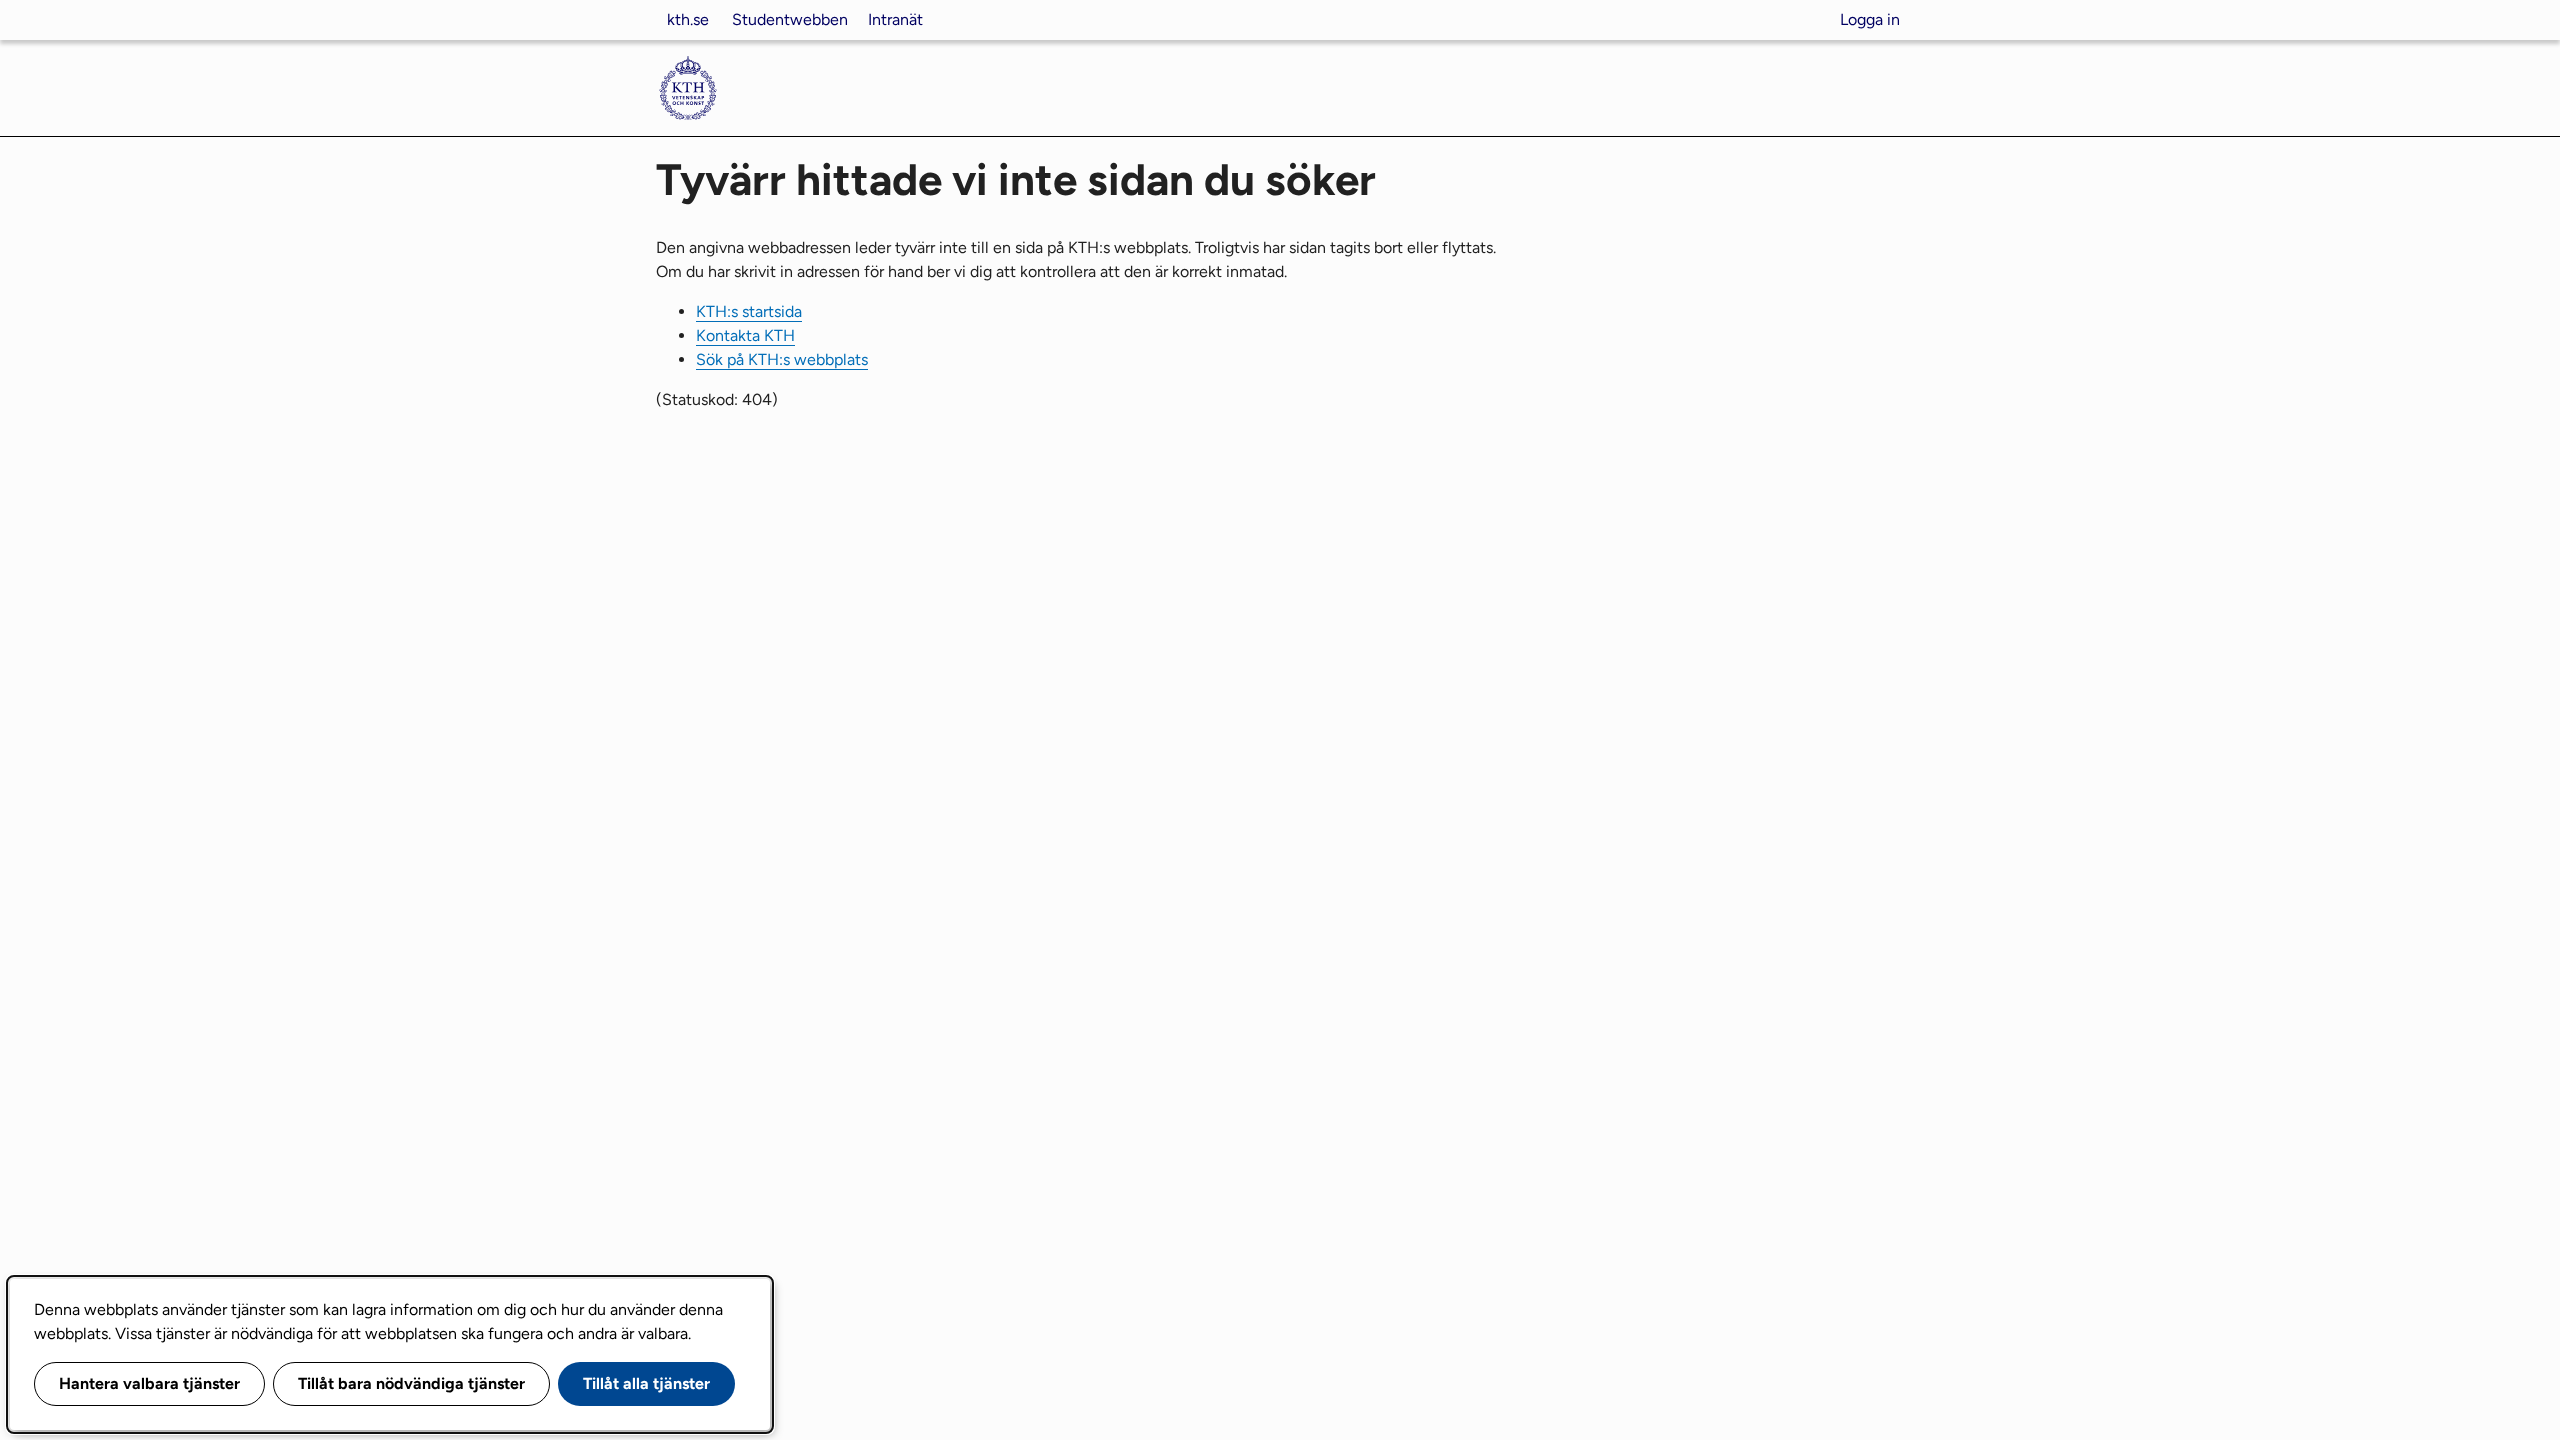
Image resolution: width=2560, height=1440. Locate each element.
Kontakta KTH (745, 335)
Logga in (1870, 19)
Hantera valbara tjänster (149, 1383)
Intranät (895, 19)
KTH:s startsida (749, 311)
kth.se (688, 19)
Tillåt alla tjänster (646, 1383)
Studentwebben (790, 19)
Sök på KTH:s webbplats (782, 359)
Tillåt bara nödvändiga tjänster (411, 1383)
